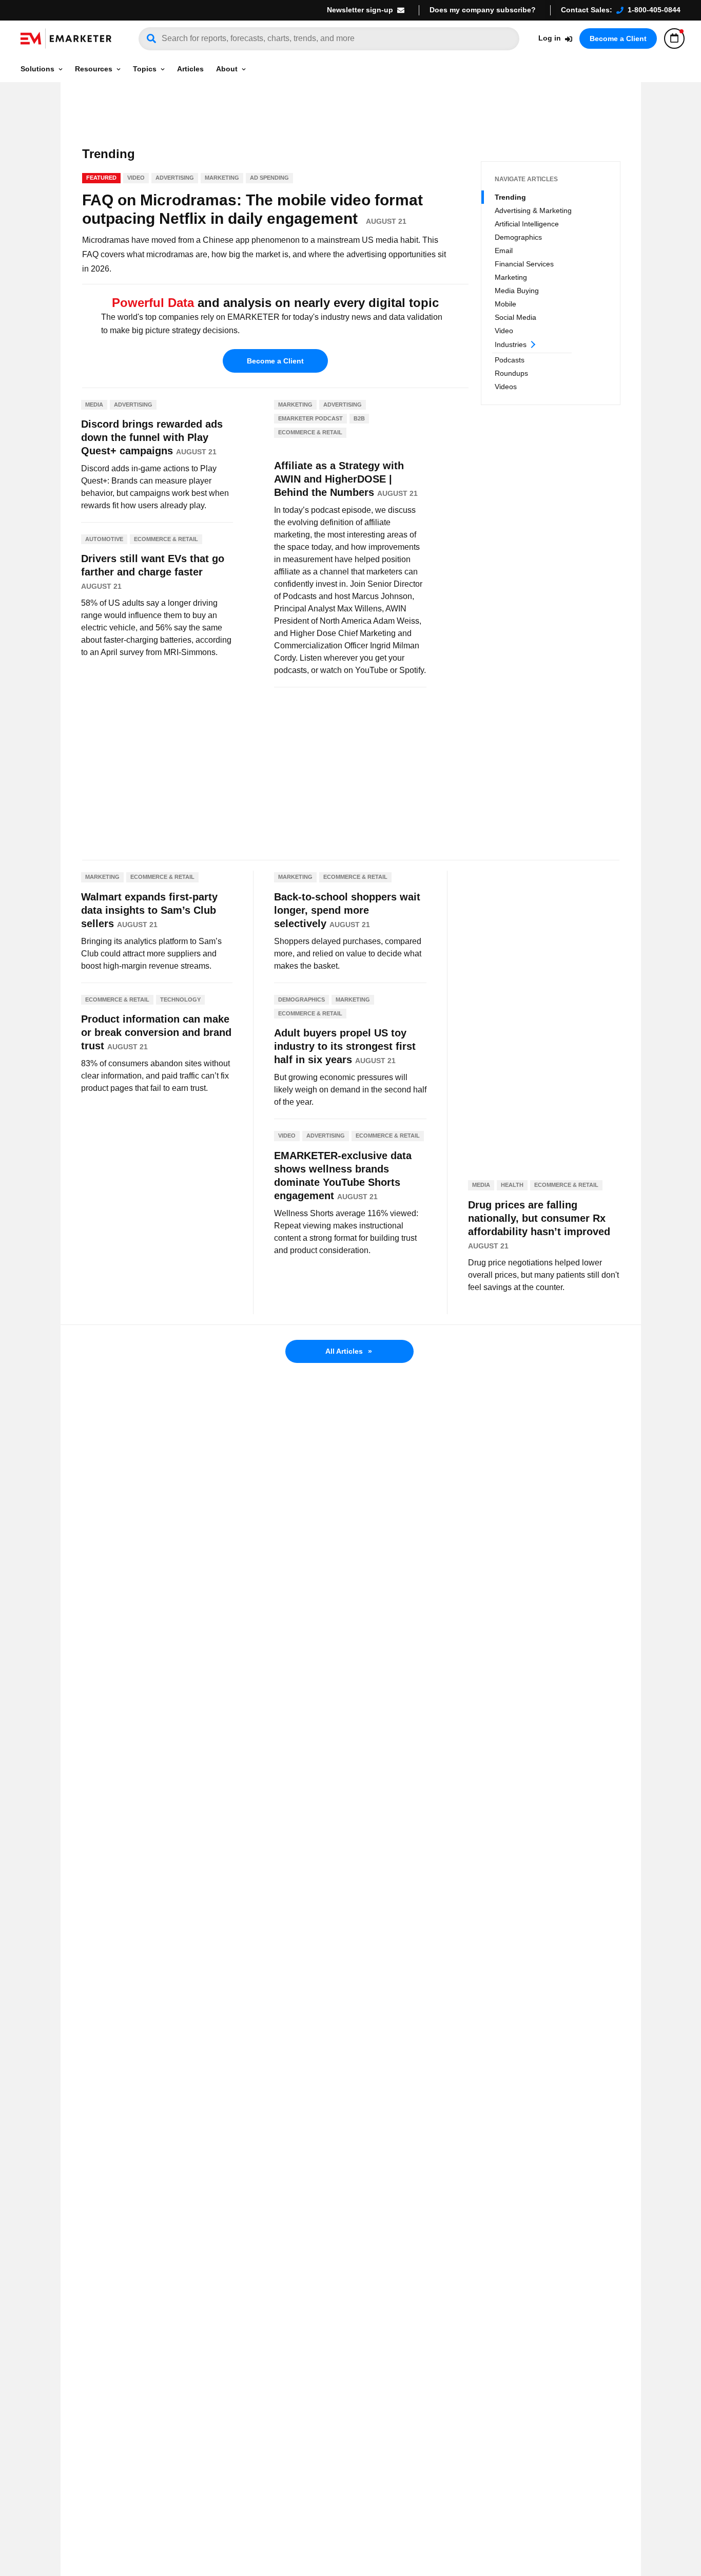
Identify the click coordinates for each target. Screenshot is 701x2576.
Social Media (515, 317)
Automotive (104, 539)
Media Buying (517, 291)
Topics (145, 69)
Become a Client (618, 39)
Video (504, 331)
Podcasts (510, 360)
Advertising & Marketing (533, 210)
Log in (550, 38)
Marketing (511, 277)
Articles (190, 69)
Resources (94, 69)
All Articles (349, 1351)
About (227, 69)
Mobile (505, 304)
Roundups (511, 373)
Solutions (37, 69)
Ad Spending (269, 178)
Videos (506, 387)
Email (504, 251)
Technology (180, 999)
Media (94, 405)
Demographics (518, 237)
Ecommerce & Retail (166, 539)
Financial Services (524, 264)
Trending (510, 197)
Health (512, 1185)
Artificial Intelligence (527, 224)
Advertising (175, 178)
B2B (359, 418)
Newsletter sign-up (360, 10)
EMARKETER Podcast (310, 418)
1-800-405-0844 (654, 10)
